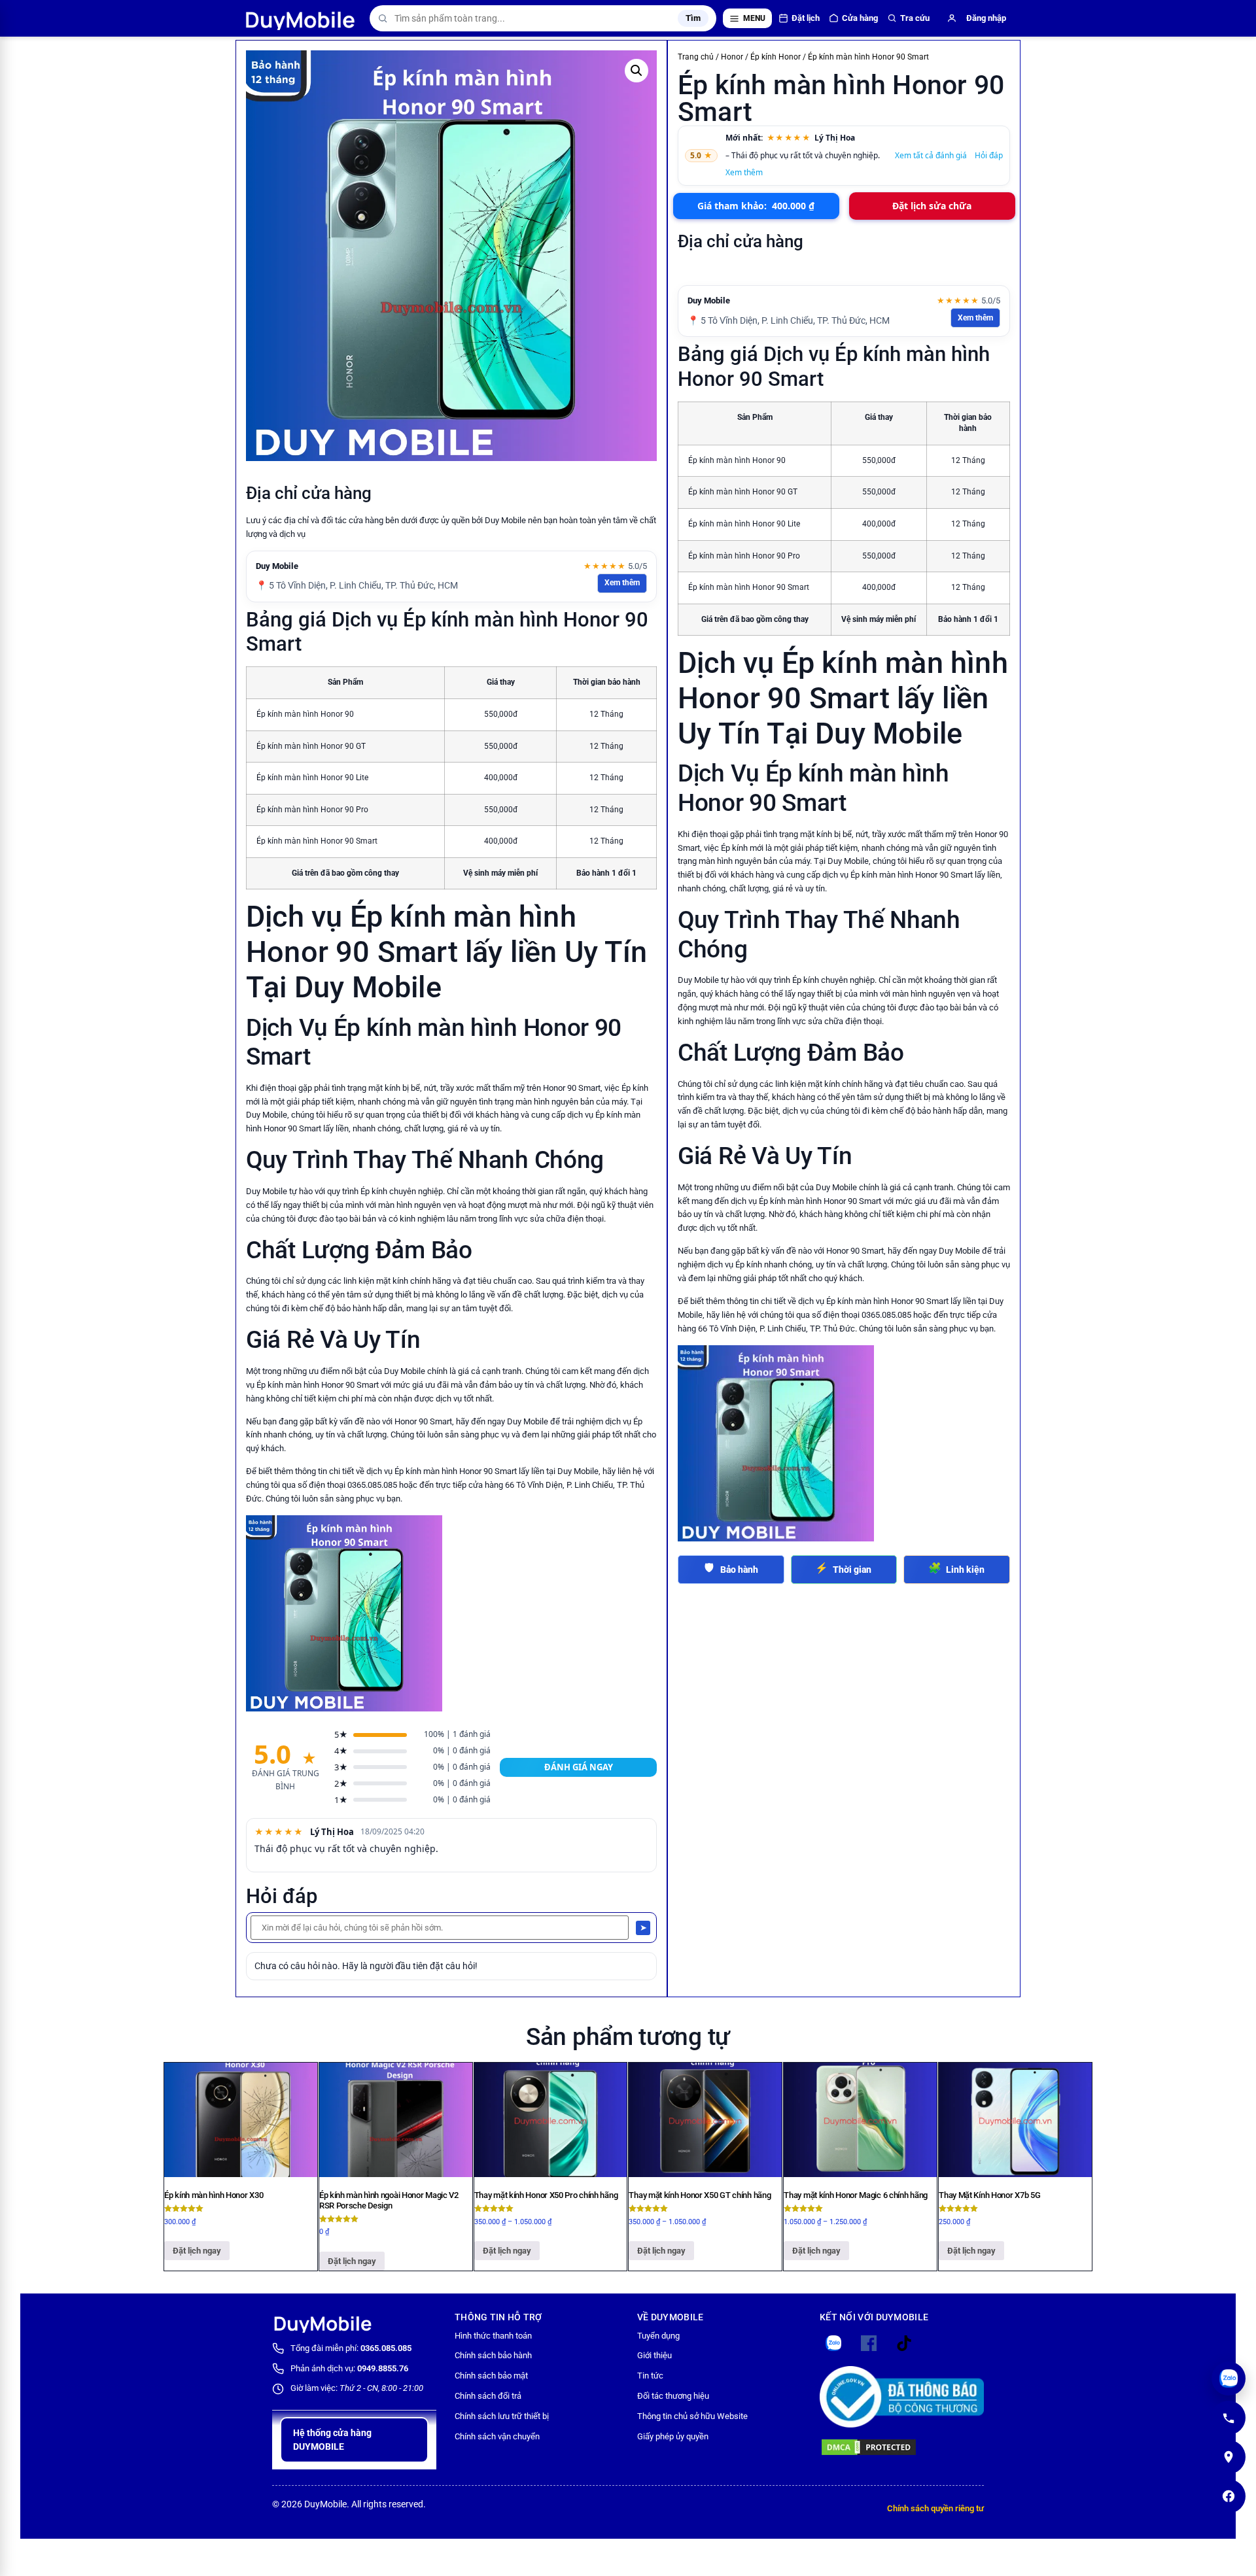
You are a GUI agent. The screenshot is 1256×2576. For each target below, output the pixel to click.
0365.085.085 (386, 2348)
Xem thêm (622, 583)
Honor (732, 57)
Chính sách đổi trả (488, 2396)
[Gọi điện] (1229, 2418)
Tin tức (650, 2376)
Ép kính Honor (776, 57)
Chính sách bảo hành (493, 2355)
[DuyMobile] (301, 18)
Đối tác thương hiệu (673, 2396)
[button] (637, 71)
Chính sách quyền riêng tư (935, 2508)
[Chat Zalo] (1229, 2379)
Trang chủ (696, 57)
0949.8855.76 (383, 2368)
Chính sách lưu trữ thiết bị (502, 2416)
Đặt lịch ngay (197, 2251)
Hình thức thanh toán (493, 2336)
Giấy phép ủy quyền (673, 2436)
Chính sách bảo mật (491, 2376)
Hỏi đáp (989, 155)
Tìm (693, 18)
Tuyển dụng (658, 2336)
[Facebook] (1229, 2496)
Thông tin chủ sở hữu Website (692, 2416)
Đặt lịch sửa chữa (932, 206)
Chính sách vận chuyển (497, 2436)
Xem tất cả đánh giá (931, 155)
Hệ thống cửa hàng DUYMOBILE (332, 2440)
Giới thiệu (654, 2355)
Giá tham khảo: (756, 206)
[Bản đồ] (1229, 2457)
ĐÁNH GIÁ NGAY (579, 1767)
